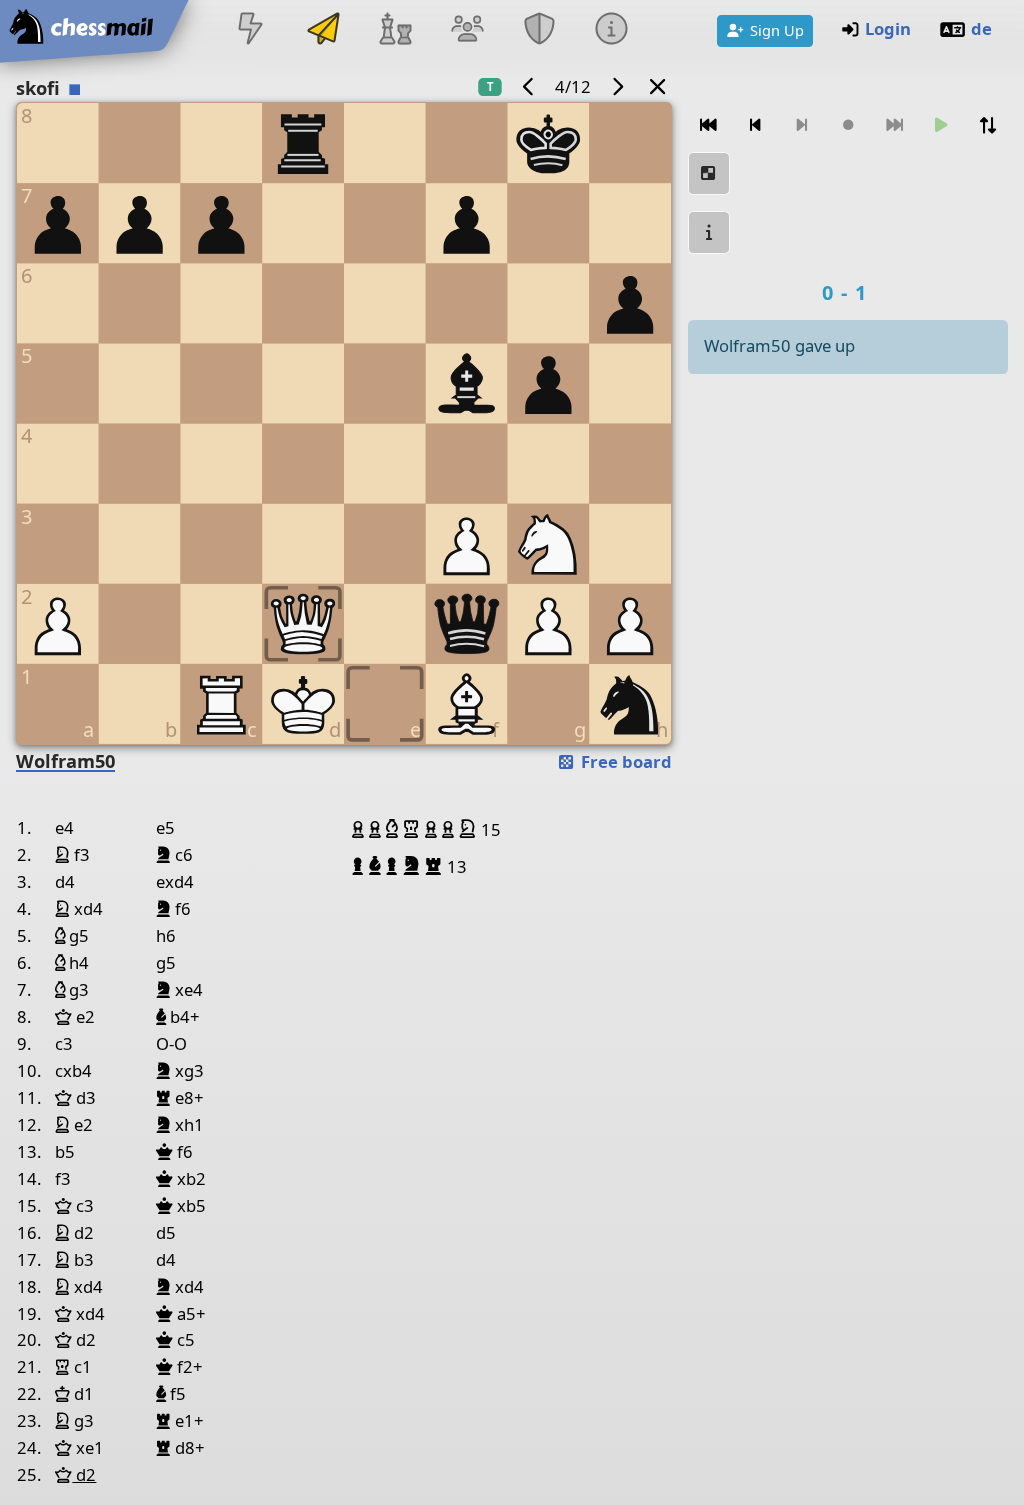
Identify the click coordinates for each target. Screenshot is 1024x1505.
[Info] (612, 30)
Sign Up (777, 30)
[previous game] (529, 86)
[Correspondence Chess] (323, 30)
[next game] (617, 86)
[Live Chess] (251, 30)
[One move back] (755, 125)
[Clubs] (540, 30)
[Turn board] (987, 125)
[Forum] (467, 30)
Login (888, 28)
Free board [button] (624, 761)
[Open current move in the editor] (709, 173)
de (981, 28)
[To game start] (709, 125)
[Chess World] (395, 30)
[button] (360, 829)
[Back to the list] (658, 86)
